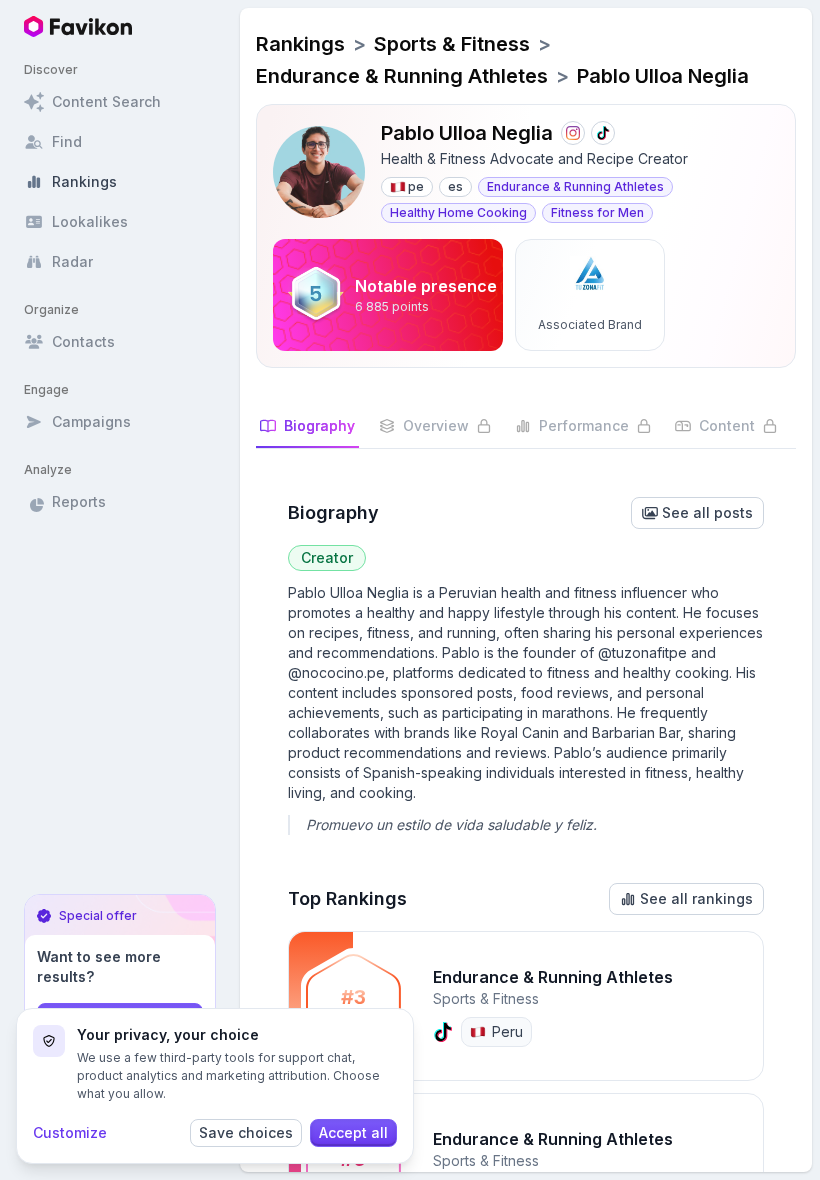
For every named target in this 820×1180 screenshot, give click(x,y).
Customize (70, 1132)
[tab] (307, 432)
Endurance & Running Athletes (402, 76)
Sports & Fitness (452, 44)
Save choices (246, 1132)
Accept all (353, 1132)
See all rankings (696, 898)
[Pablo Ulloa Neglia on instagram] (573, 133)
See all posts (707, 512)
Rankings (300, 44)
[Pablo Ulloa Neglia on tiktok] (603, 133)
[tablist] (526, 432)
